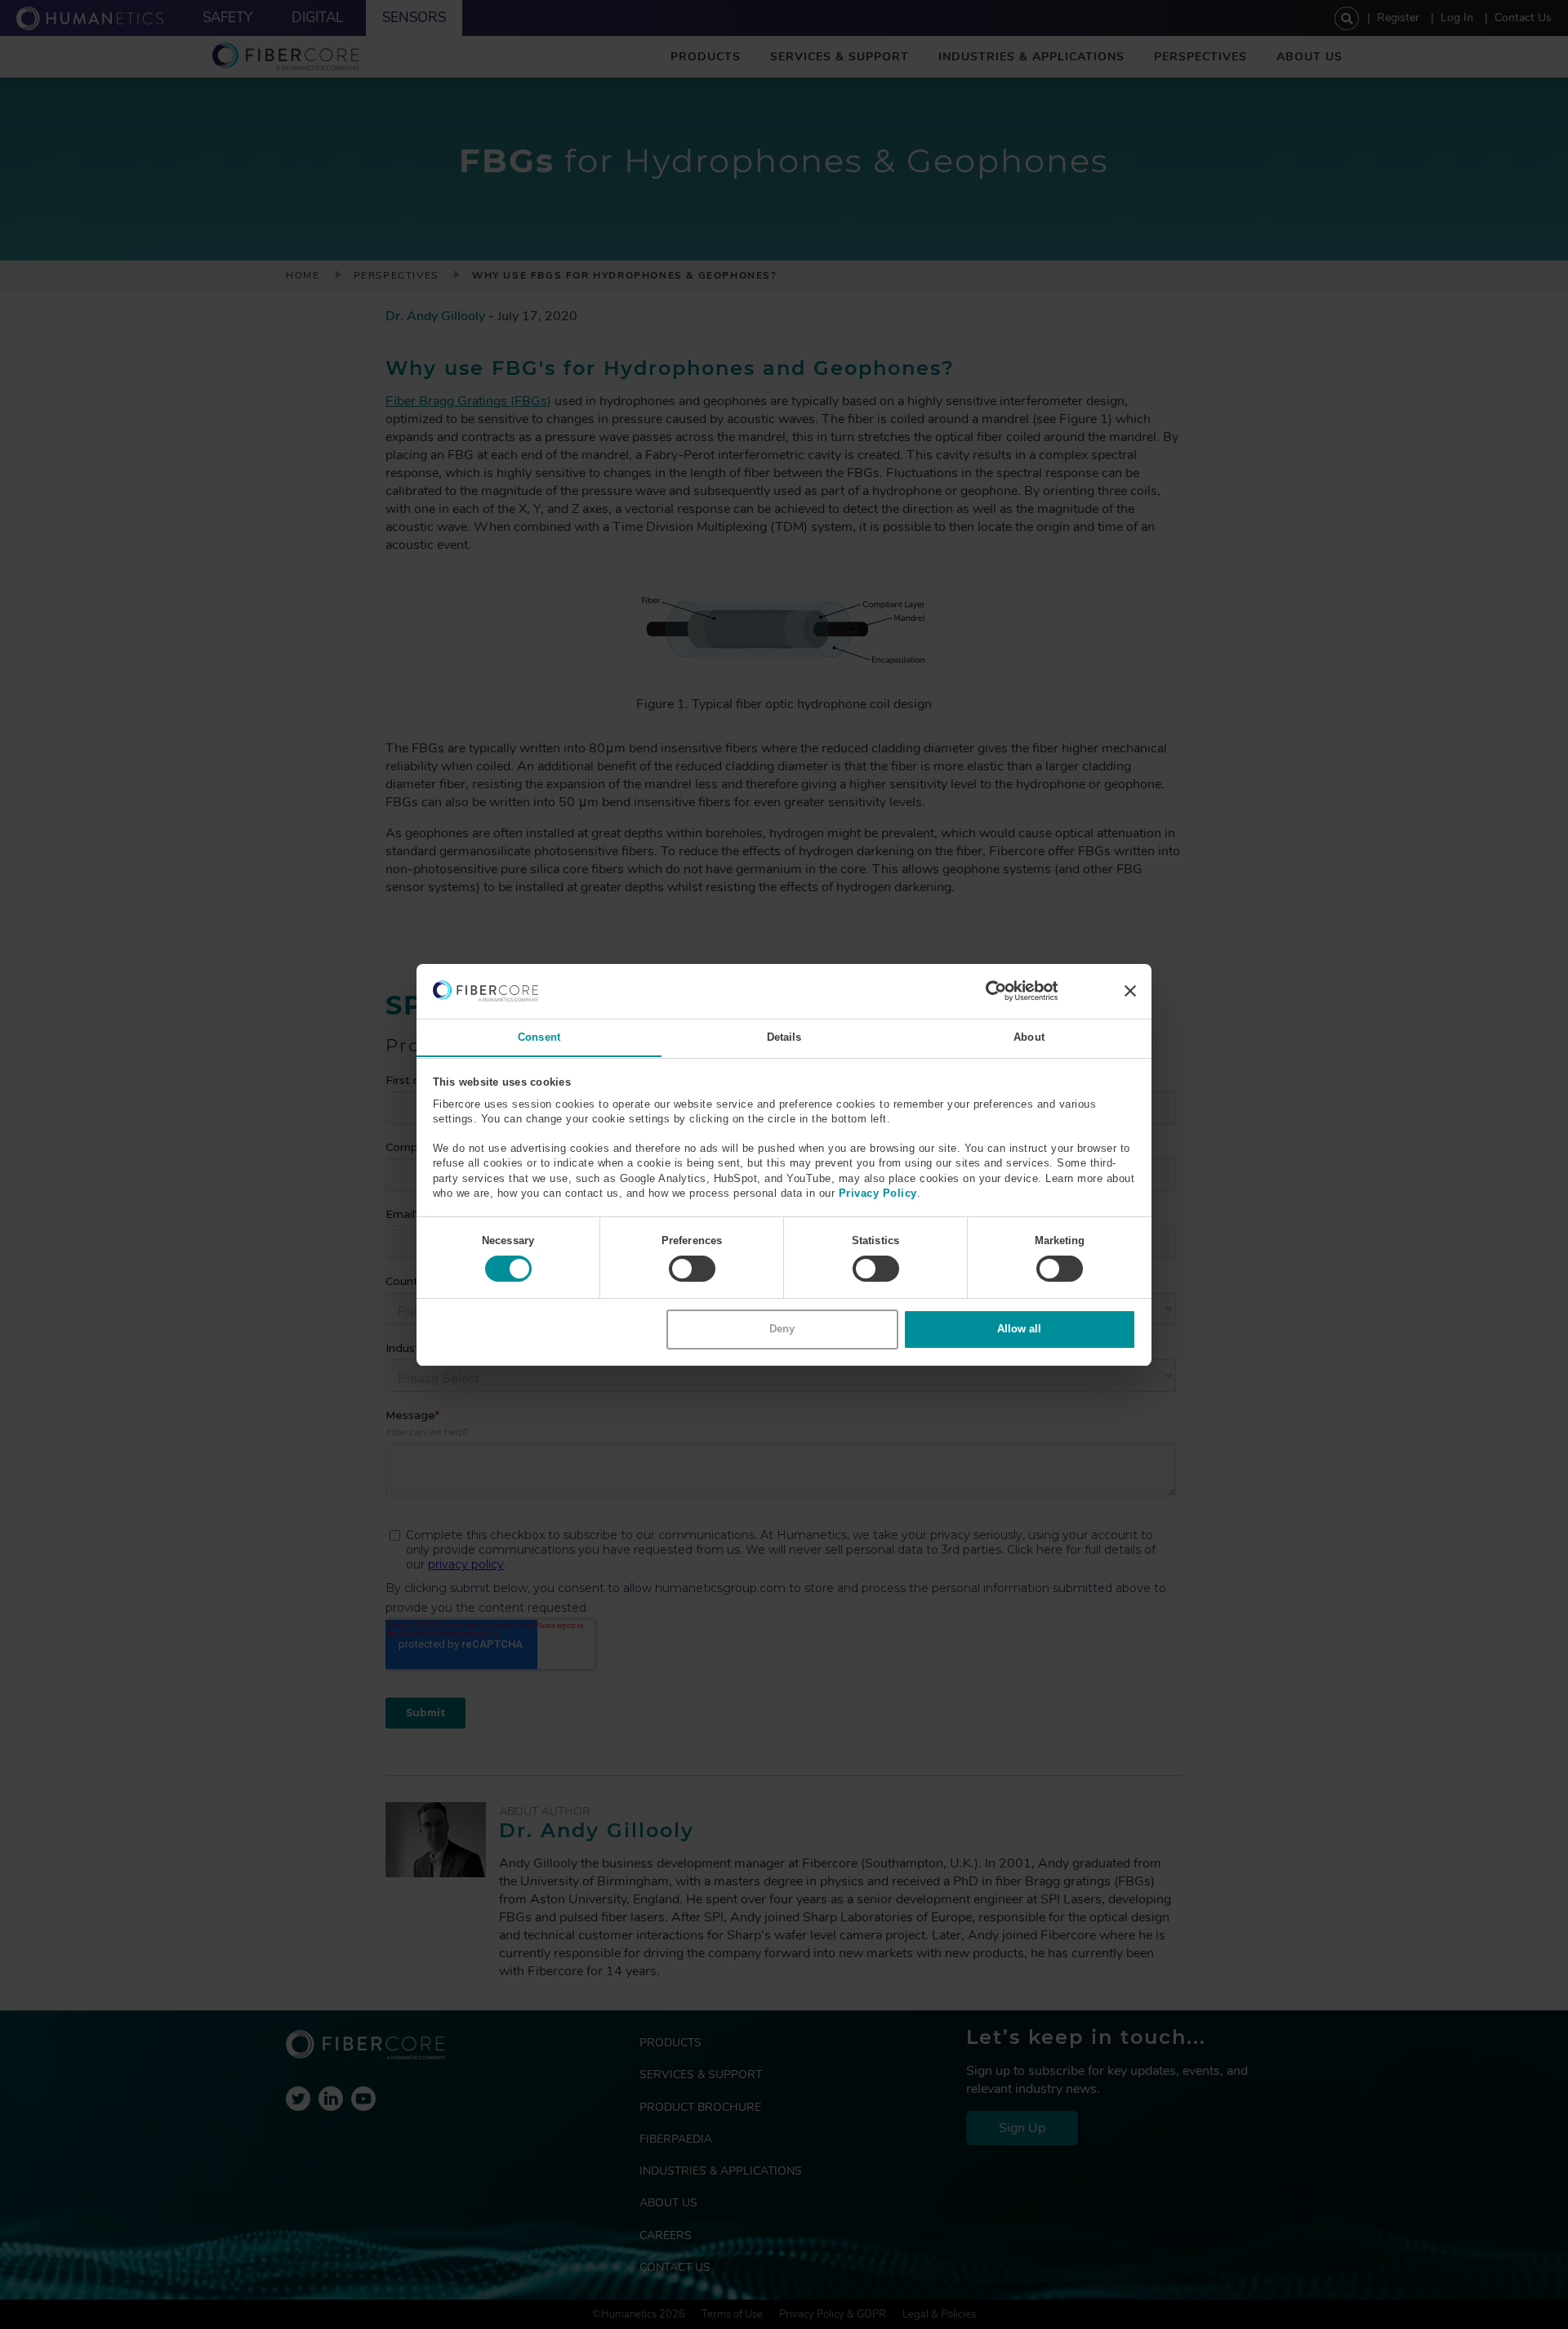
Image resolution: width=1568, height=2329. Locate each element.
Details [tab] (784, 1036)
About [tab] (1029, 1036)
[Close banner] (1130, 991)
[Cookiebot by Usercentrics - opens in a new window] (986, 991)
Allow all (1019, 1329)
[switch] (692, 1269)
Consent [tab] (539, 1036)
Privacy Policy (878, 1192)
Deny (782, 1329)
